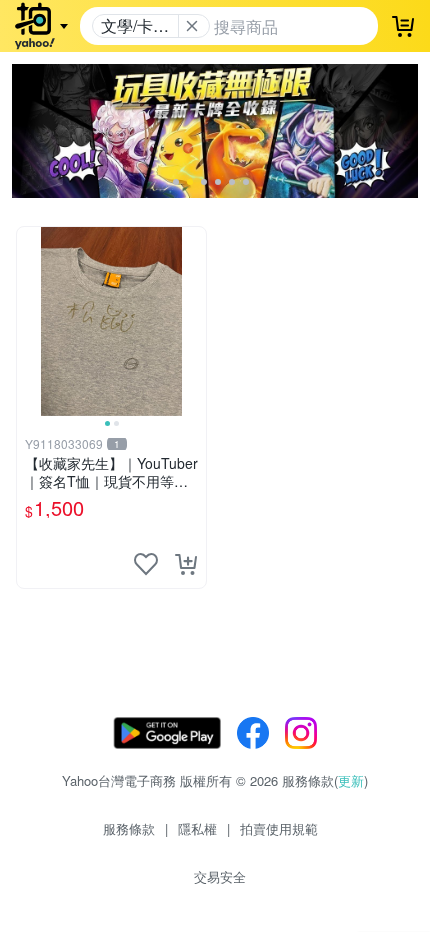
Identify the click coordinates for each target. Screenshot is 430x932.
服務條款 (129, 828)
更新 (351, 780)
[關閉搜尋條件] (192, 26)
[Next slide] (193, 321)
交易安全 (220, 876)
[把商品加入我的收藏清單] (146, 564)
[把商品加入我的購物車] (186, 564)
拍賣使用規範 (279, 828)
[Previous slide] (30, 321)
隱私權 (197, 828)
